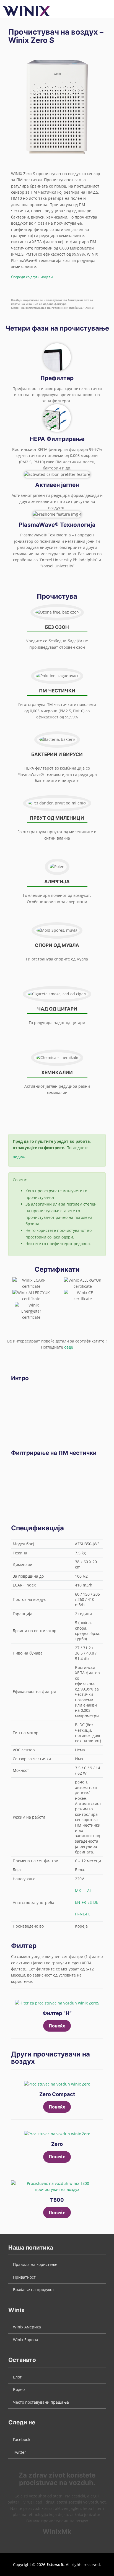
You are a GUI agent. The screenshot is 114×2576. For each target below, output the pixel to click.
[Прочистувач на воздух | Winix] (27, 11)
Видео (19, 2389)
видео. (19, 1156)
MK (78, 1891)
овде (69, 1347)
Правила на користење (35, 2264)
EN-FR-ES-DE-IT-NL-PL (87, 1908)
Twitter (20, 2452)
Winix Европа (26, 2340)
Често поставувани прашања (41, 2402)
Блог (17, 2377)
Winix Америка (27, 2327)
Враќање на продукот (34, 2290)
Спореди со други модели (32, 277)
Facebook (22, 2439)
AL (89, 1891)
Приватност (24, 2277)
